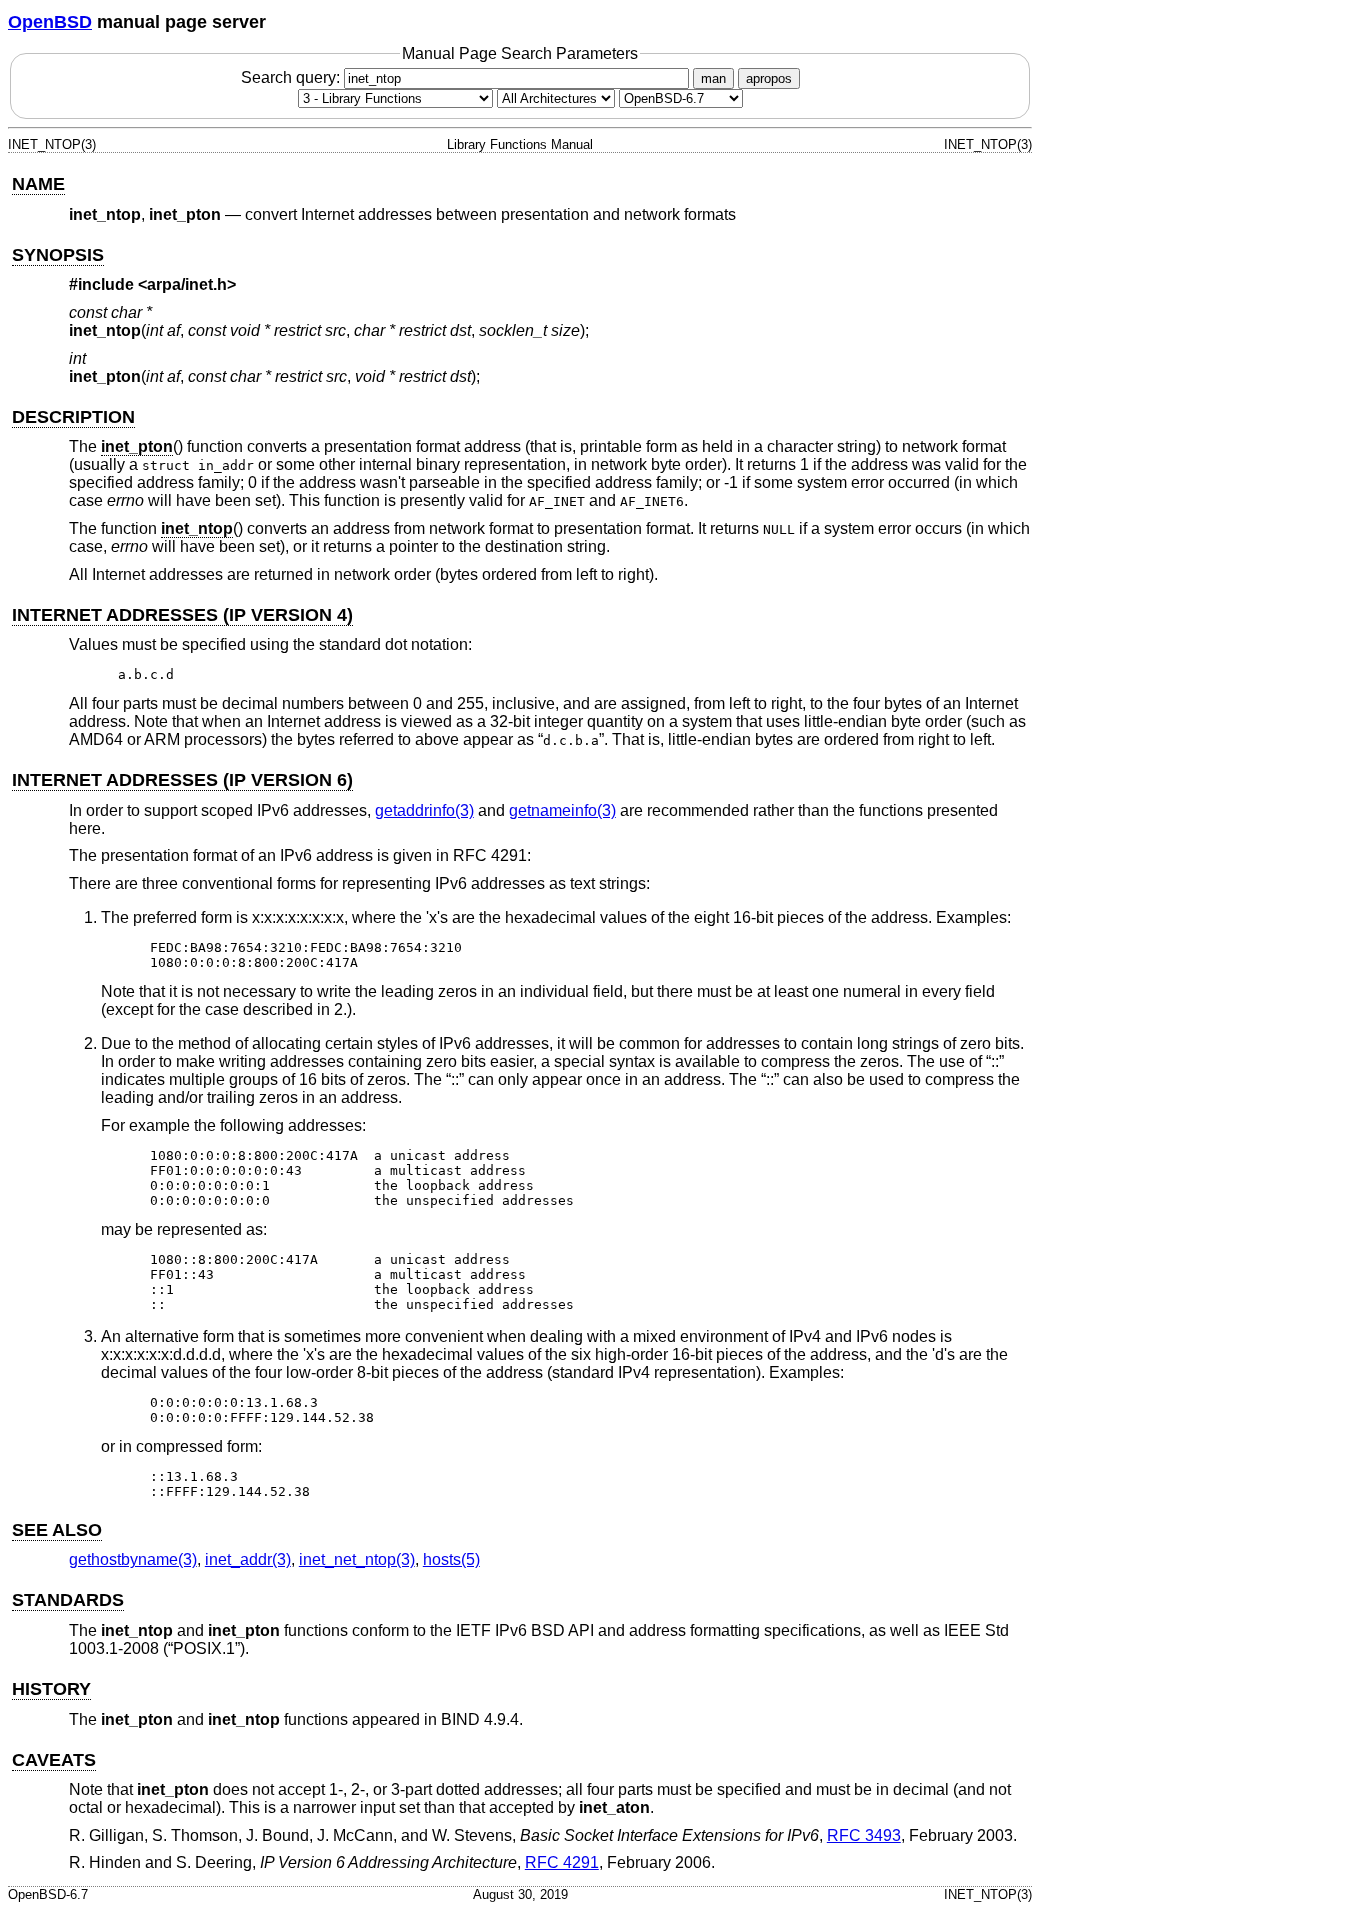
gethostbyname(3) (133, 1559)
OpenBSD (50, 22)
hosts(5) (451, 1559)
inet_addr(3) (248, 1559)
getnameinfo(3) (562, 810)
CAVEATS (54, 1760)
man (713, 78)
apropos (769, 78)
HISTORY (51, 1689)
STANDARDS (68, 1600)
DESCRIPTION (73, 417)
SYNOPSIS (58, 255)
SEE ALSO (57, 1530)
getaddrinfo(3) (424, 810)
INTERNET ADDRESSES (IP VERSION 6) (182, 780)
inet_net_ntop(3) (357, 1559)
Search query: (292, 77)
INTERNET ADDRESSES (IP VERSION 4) (182, 615)
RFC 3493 (864, 1835)
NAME (38, 184)
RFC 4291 (562, 1862)
